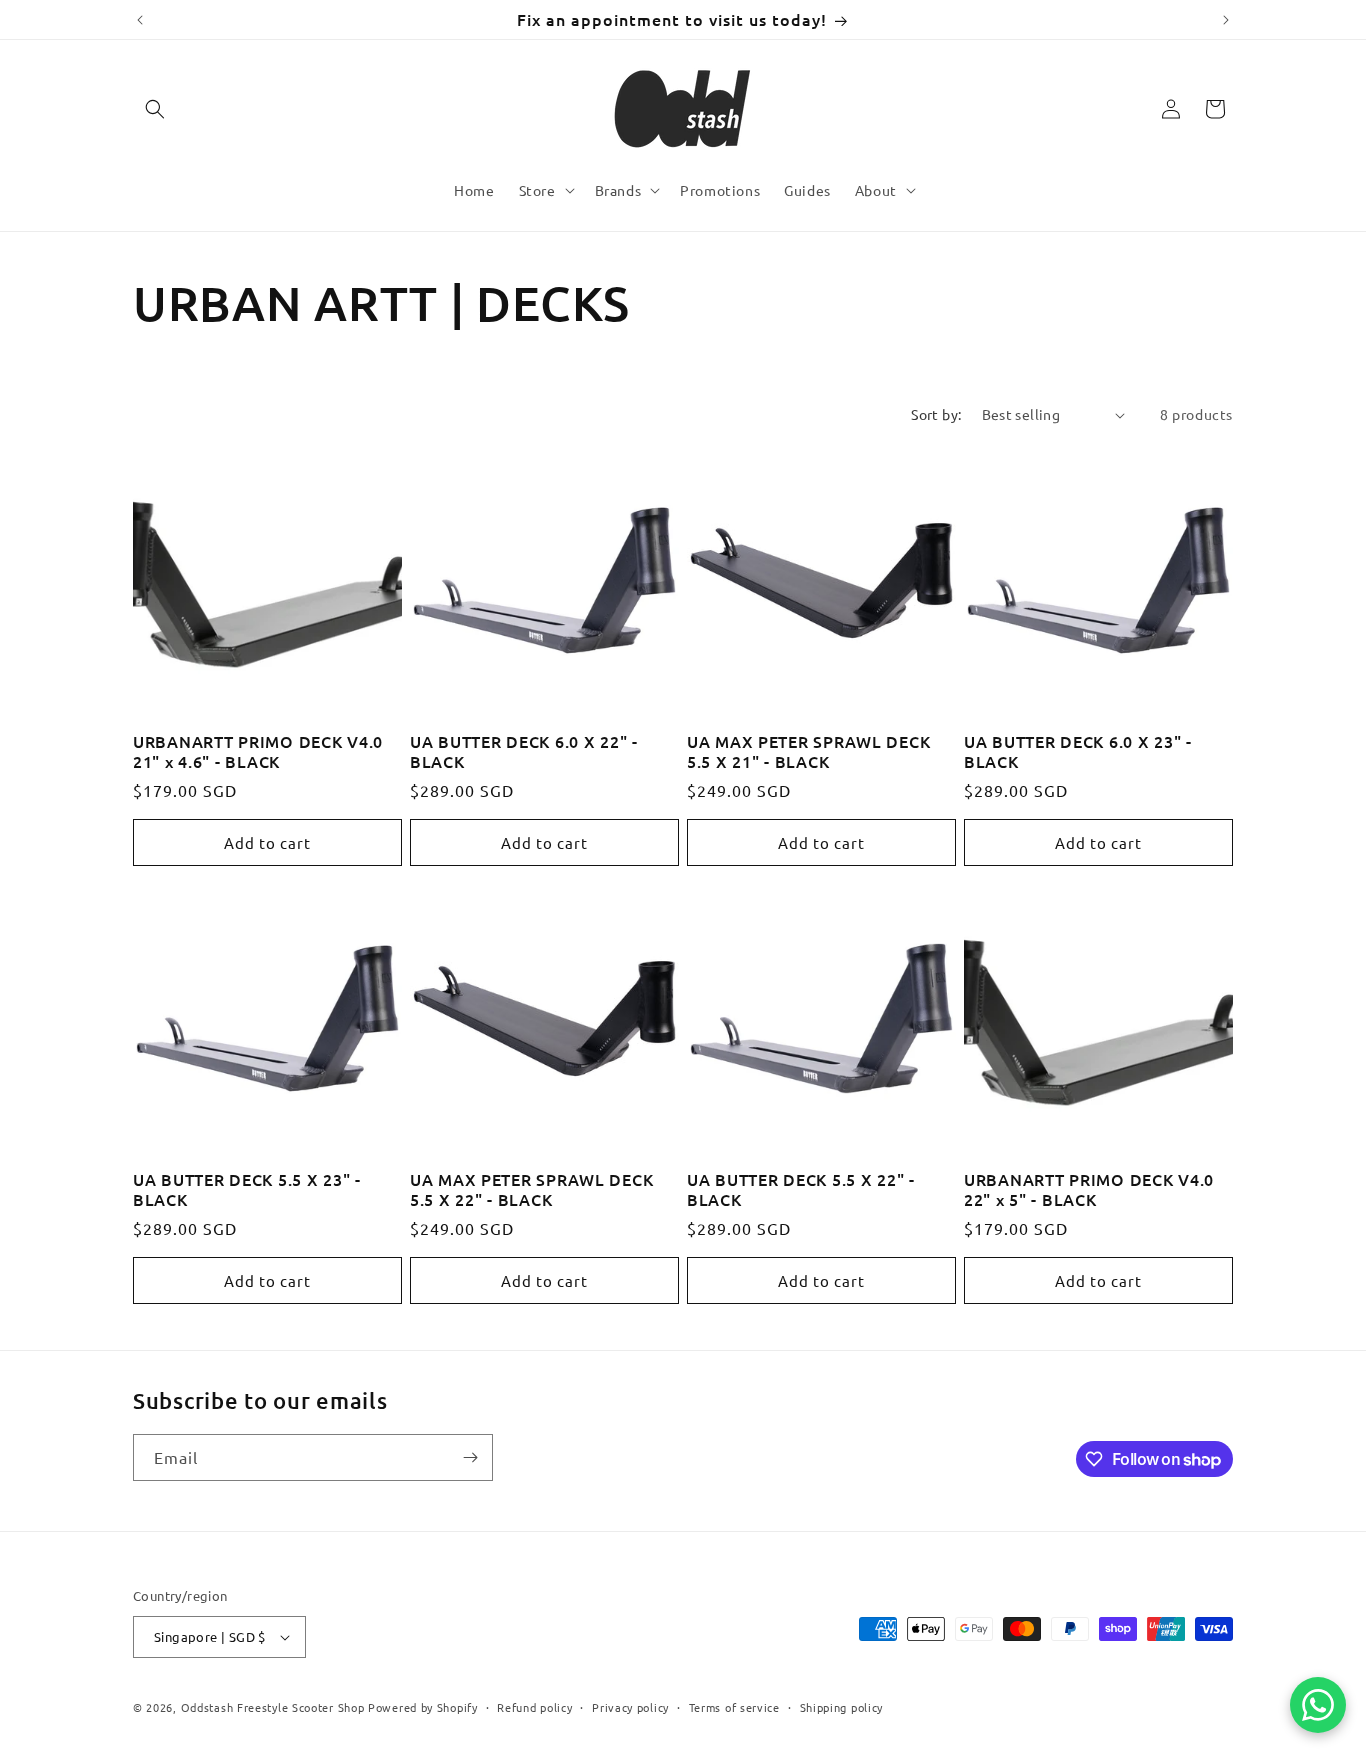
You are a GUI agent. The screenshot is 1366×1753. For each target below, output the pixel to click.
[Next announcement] (1226, 20)
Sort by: (936, 414)
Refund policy (534, 1706)
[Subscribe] (470, 1457)
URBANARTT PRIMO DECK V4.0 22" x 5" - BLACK (1089, 1189)
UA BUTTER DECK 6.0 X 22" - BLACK (524, 751)
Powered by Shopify (423, 1707)
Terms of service (734, 1706)
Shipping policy (842, 1706)
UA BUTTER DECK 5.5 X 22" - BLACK (801, 1189)
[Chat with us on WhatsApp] (1318, 1705)
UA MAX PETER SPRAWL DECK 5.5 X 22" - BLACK (531, 1189)
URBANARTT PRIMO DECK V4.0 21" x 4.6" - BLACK (258, 751)
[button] (155, 109)
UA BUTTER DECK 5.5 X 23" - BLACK (247, 1189)
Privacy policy (630, 1706)
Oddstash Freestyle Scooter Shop (273, 1707)
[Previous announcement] (140, 20)
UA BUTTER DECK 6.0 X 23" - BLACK (1078, 751)
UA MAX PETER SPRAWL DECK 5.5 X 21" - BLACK (808, 751)
